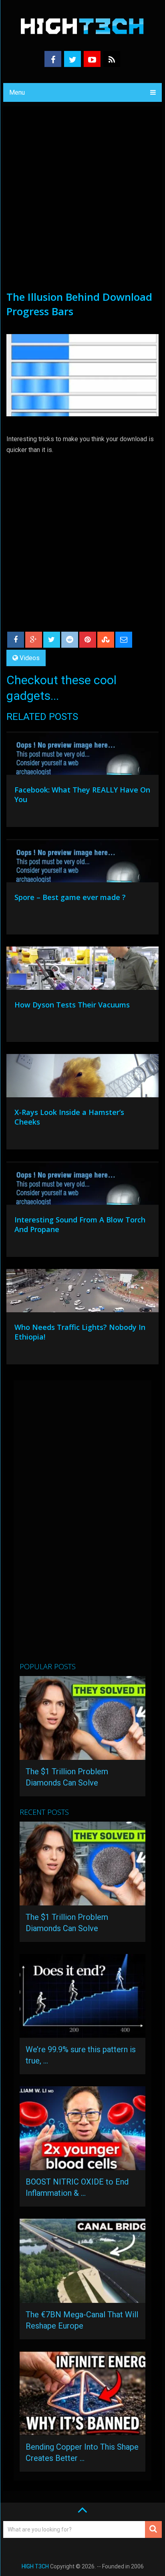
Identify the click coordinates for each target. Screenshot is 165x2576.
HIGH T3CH (35, 2566)
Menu (17, 92)
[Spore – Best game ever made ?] (82, 863)
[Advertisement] (82, 203)
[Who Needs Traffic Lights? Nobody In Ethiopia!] (82, 1293)
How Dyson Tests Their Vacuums (72, 1005)
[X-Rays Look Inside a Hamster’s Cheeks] (82, 1078)
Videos (30, 658)
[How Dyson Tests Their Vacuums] (82, 970)
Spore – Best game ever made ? (70, 897)
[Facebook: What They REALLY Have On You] (82, 755)
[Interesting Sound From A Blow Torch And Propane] (82, 1185)
